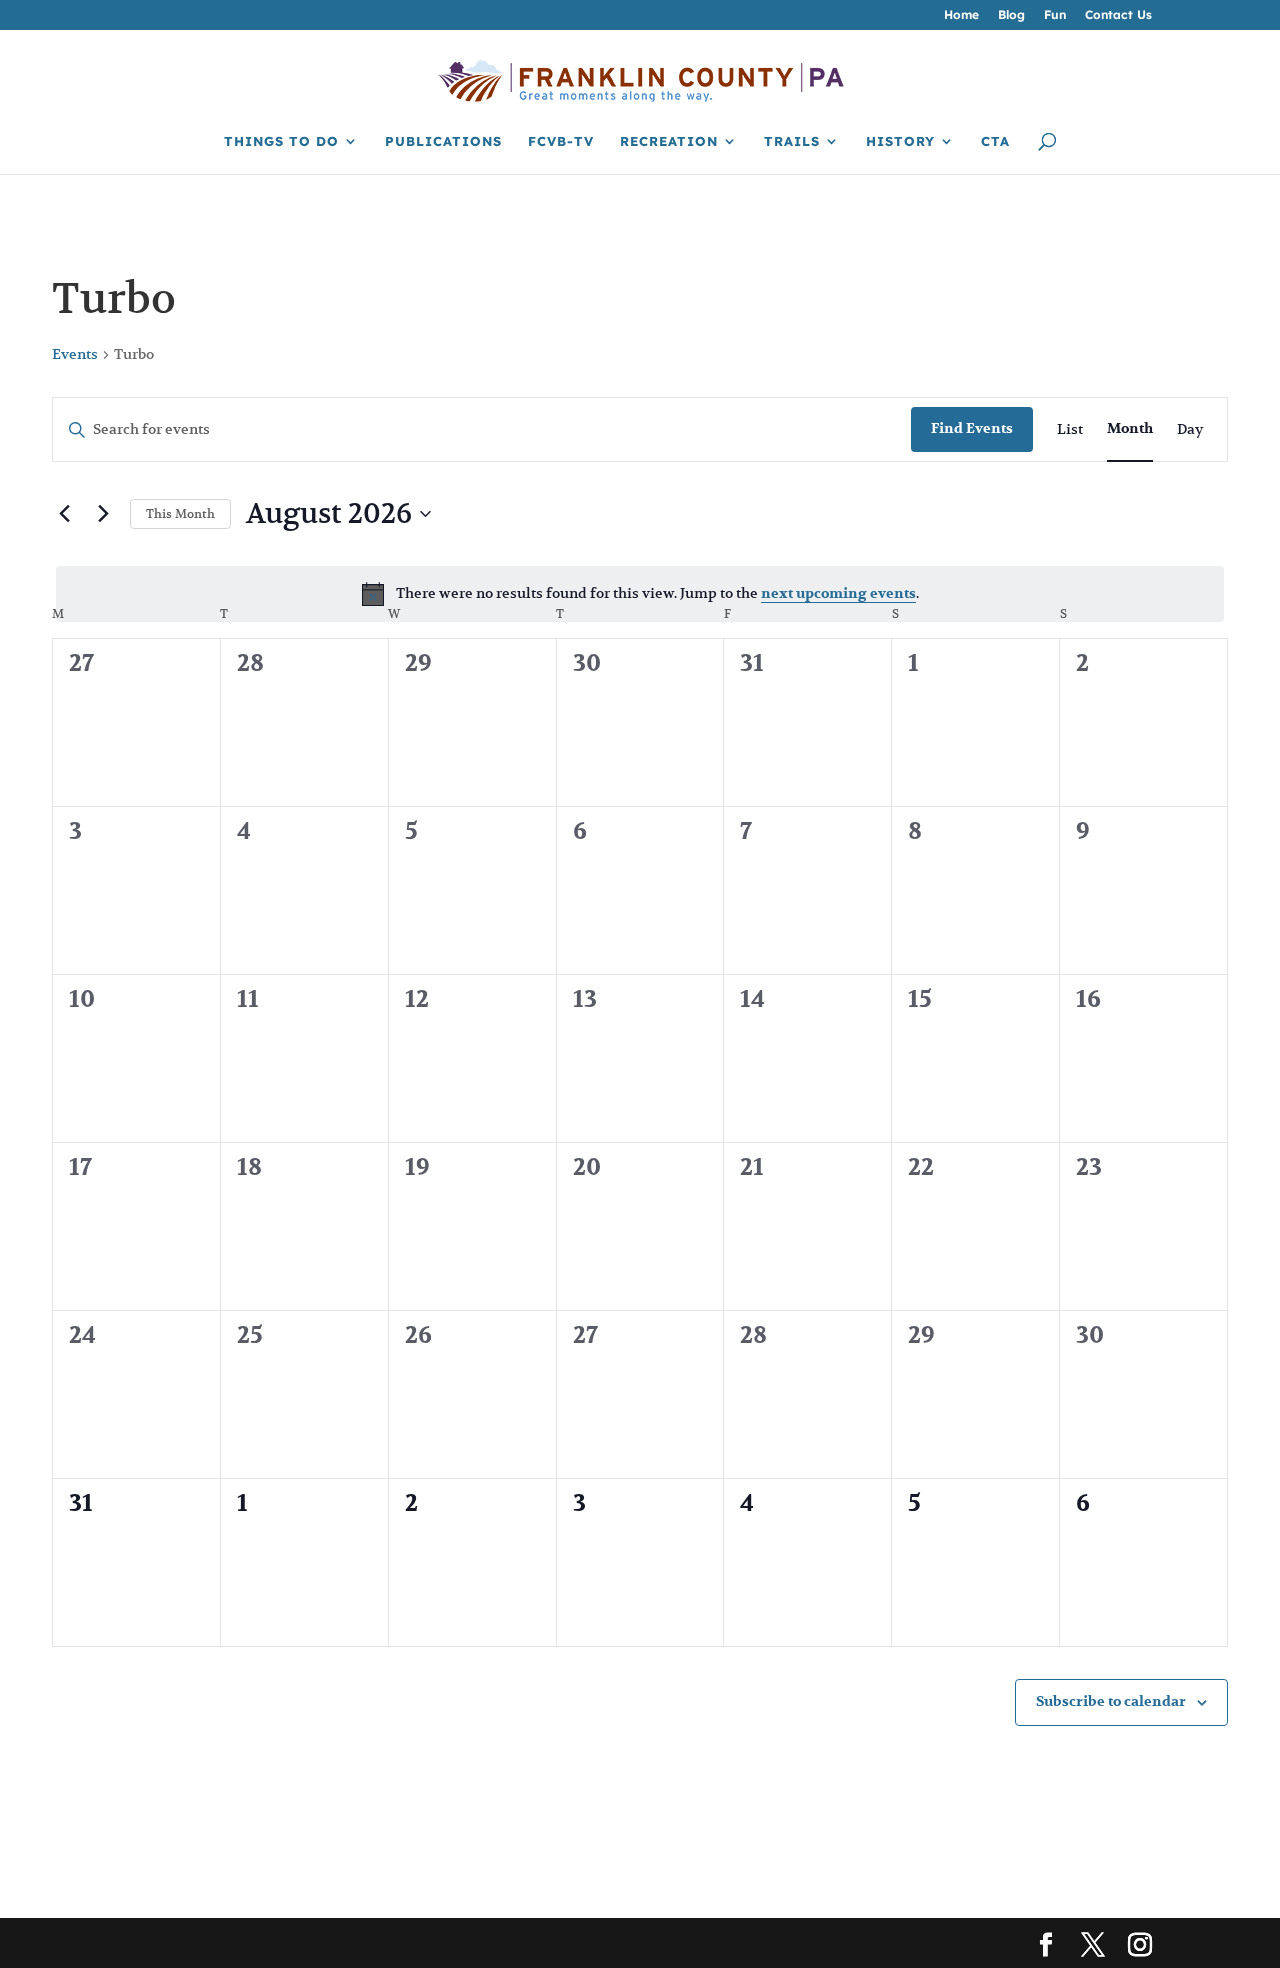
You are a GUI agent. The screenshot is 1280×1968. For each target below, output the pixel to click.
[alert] (640, 594)
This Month (180, 513)
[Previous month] (64, 514)
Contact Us (1118, 15)
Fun (1055, 15)
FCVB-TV (561, 141)
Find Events (972, 428)
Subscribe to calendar (1111, 1701)
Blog (1011, 15)
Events (75, 354)
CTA (995, 141)
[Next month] (103, 514)
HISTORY (900, 141)
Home (961, 15)
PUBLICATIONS (443, 141)
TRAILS (792, 141)
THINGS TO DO (281, 141)
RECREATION (669, 141)
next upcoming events (838, 593)
